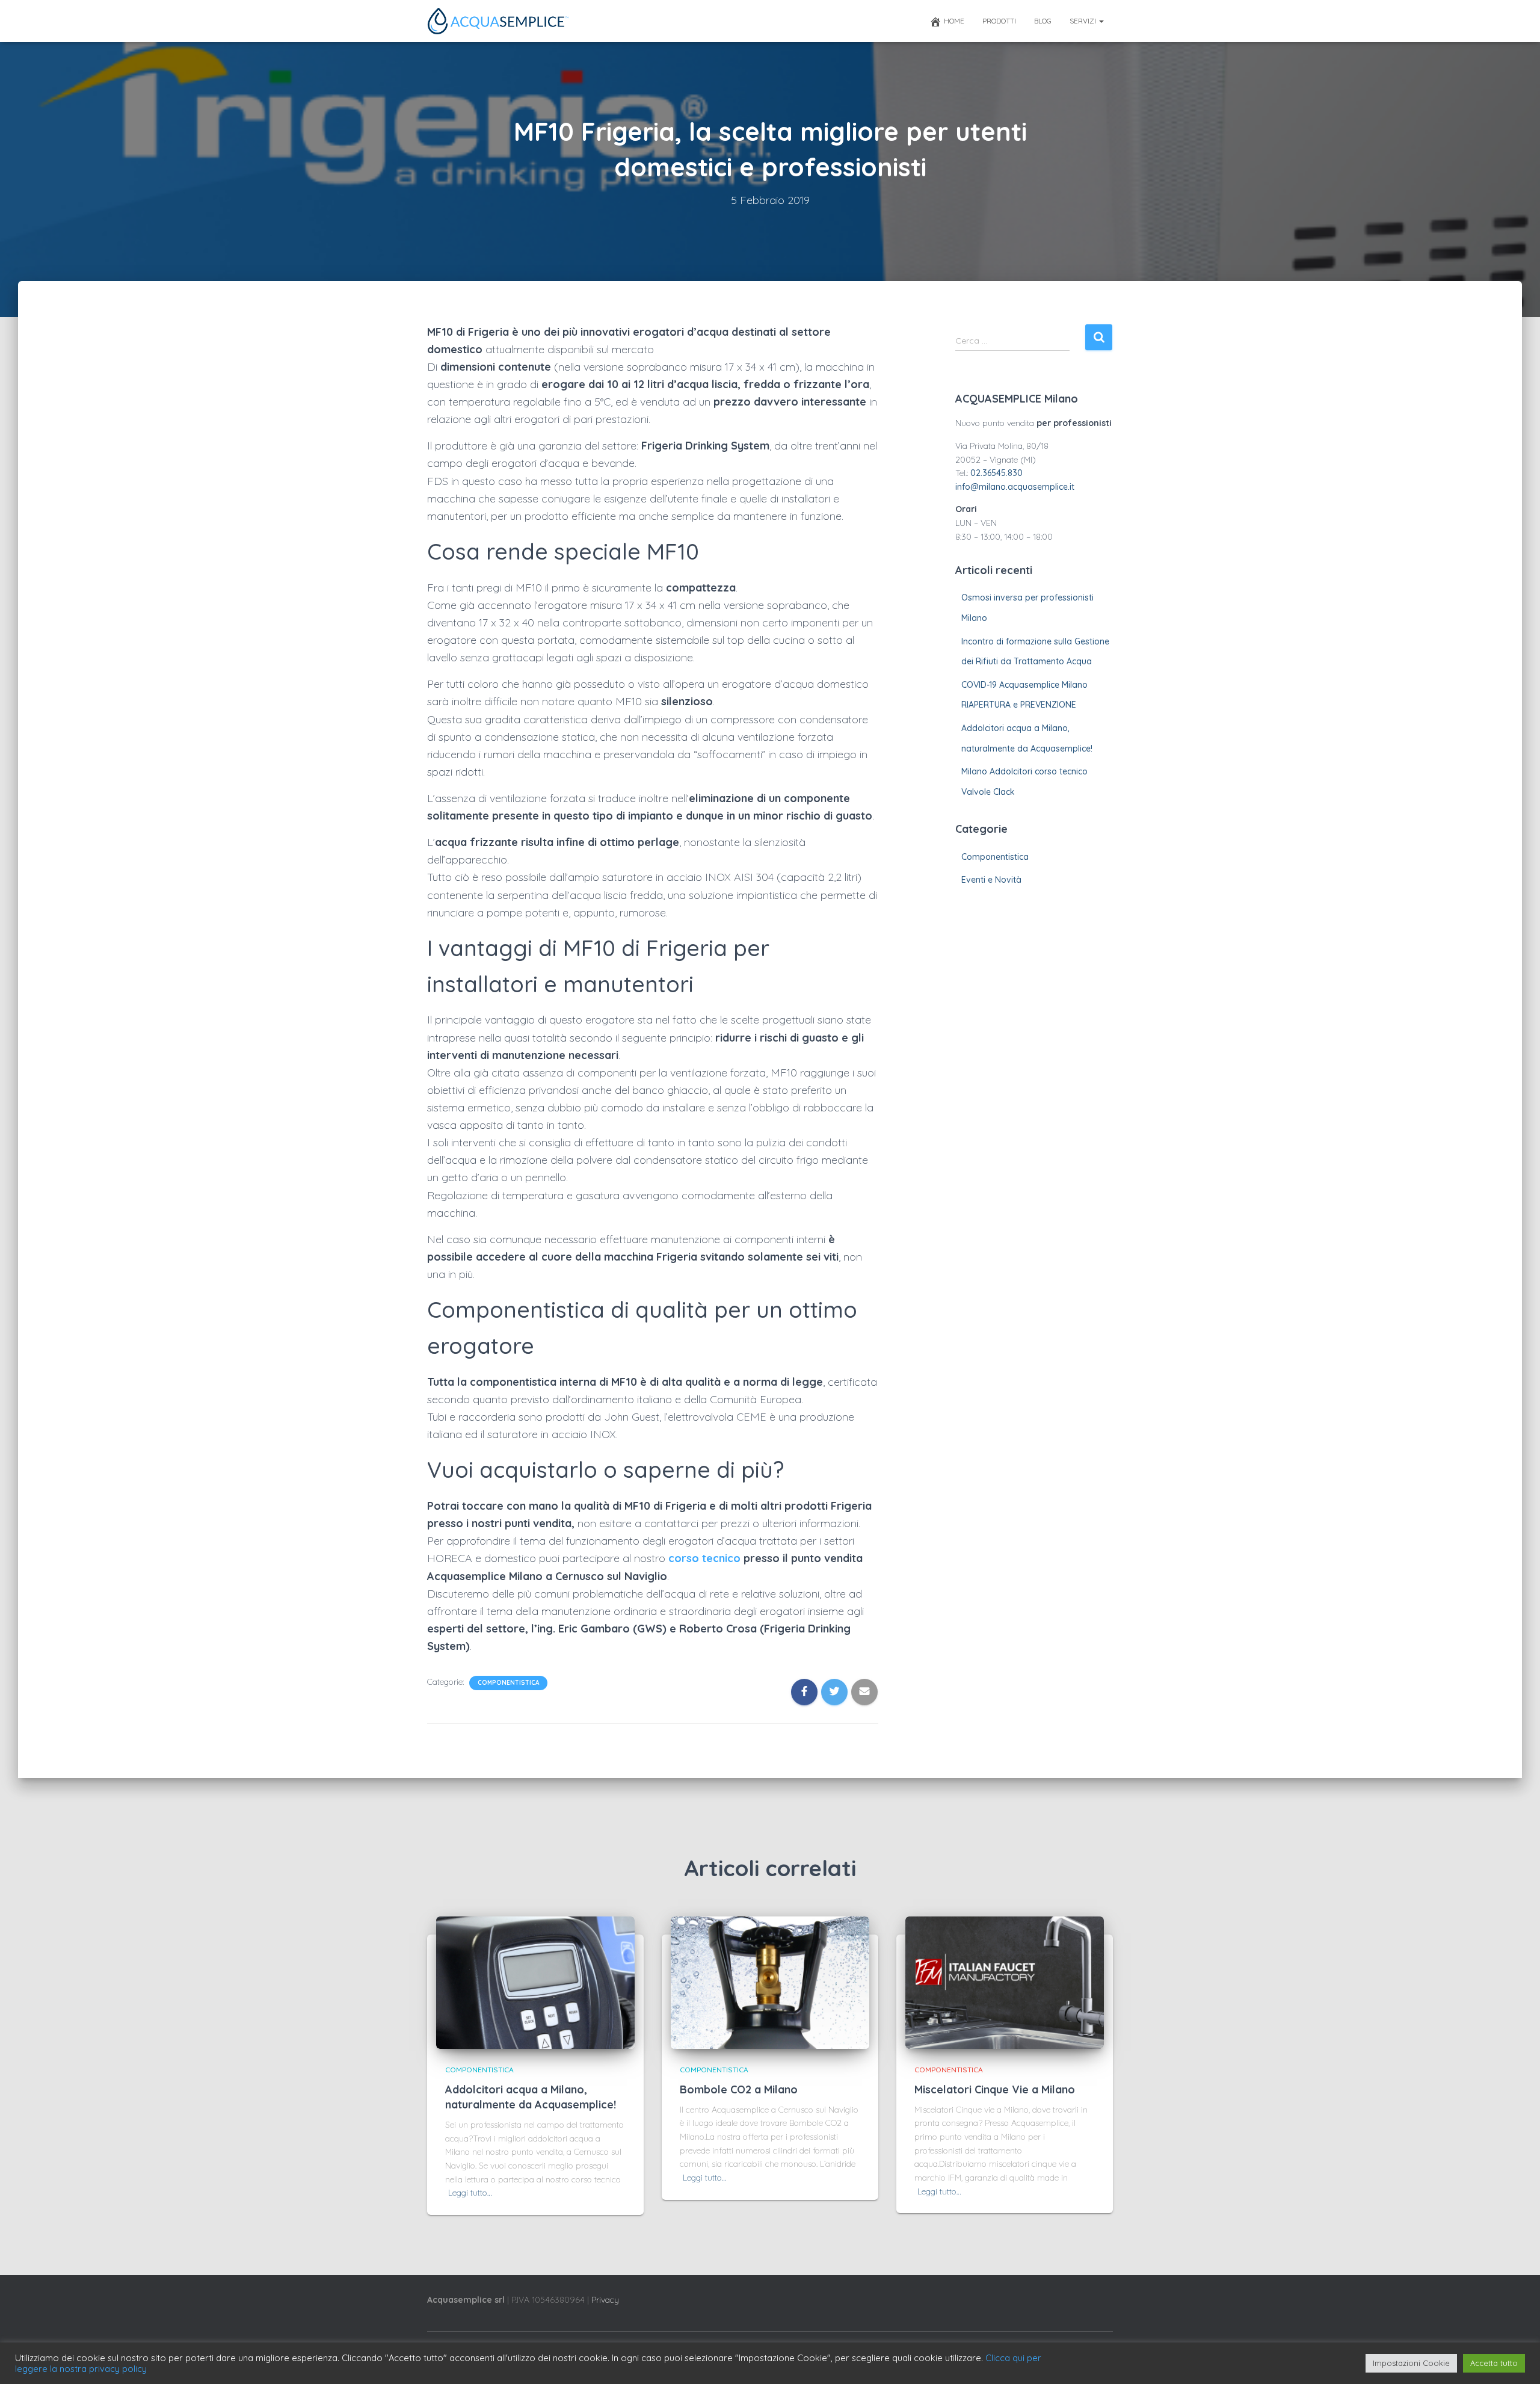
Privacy (605, 2300)
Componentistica (508, 1683)
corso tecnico (704, 1558)
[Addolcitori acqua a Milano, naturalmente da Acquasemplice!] (535, 1982)
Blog (1043, 21)
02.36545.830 (996, 473)
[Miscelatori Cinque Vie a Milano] (1005, 1982)
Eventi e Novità (991, 880)
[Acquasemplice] (498, 21)
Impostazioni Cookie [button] (1411, 2363)
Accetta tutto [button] (1494, 2363)
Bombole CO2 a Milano (739, 2089)
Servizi (1084, 21)
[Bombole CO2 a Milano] (770, 1982)
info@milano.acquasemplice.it (1015, 487)
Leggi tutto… (470, 2193)
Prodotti (999, 21)
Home (954, 21)
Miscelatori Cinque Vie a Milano (995, 2089)
